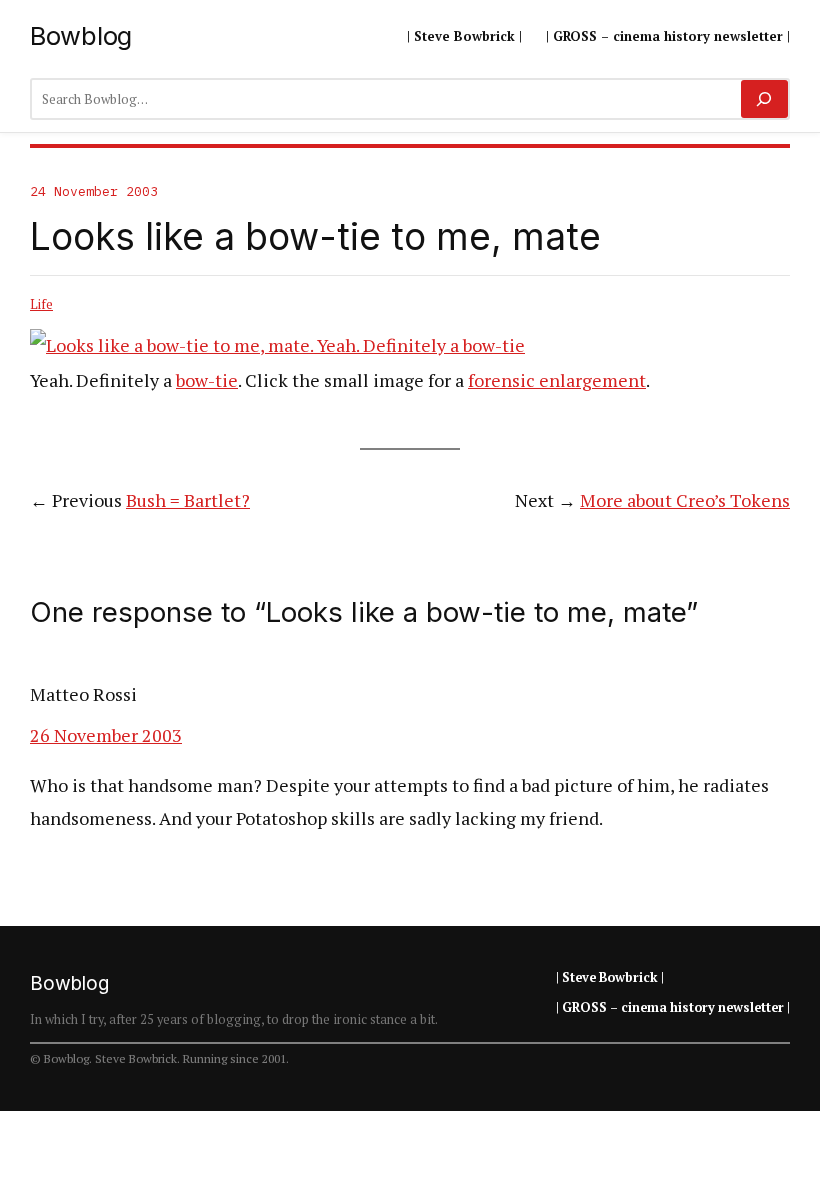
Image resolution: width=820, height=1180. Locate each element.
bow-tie (207, 380)
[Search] (764, 99)
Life (41, 304)
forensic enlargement (557, 380)
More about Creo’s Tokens (685, 500)
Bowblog (81, 35)
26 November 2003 (106, 735)
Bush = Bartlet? (188, 500)
